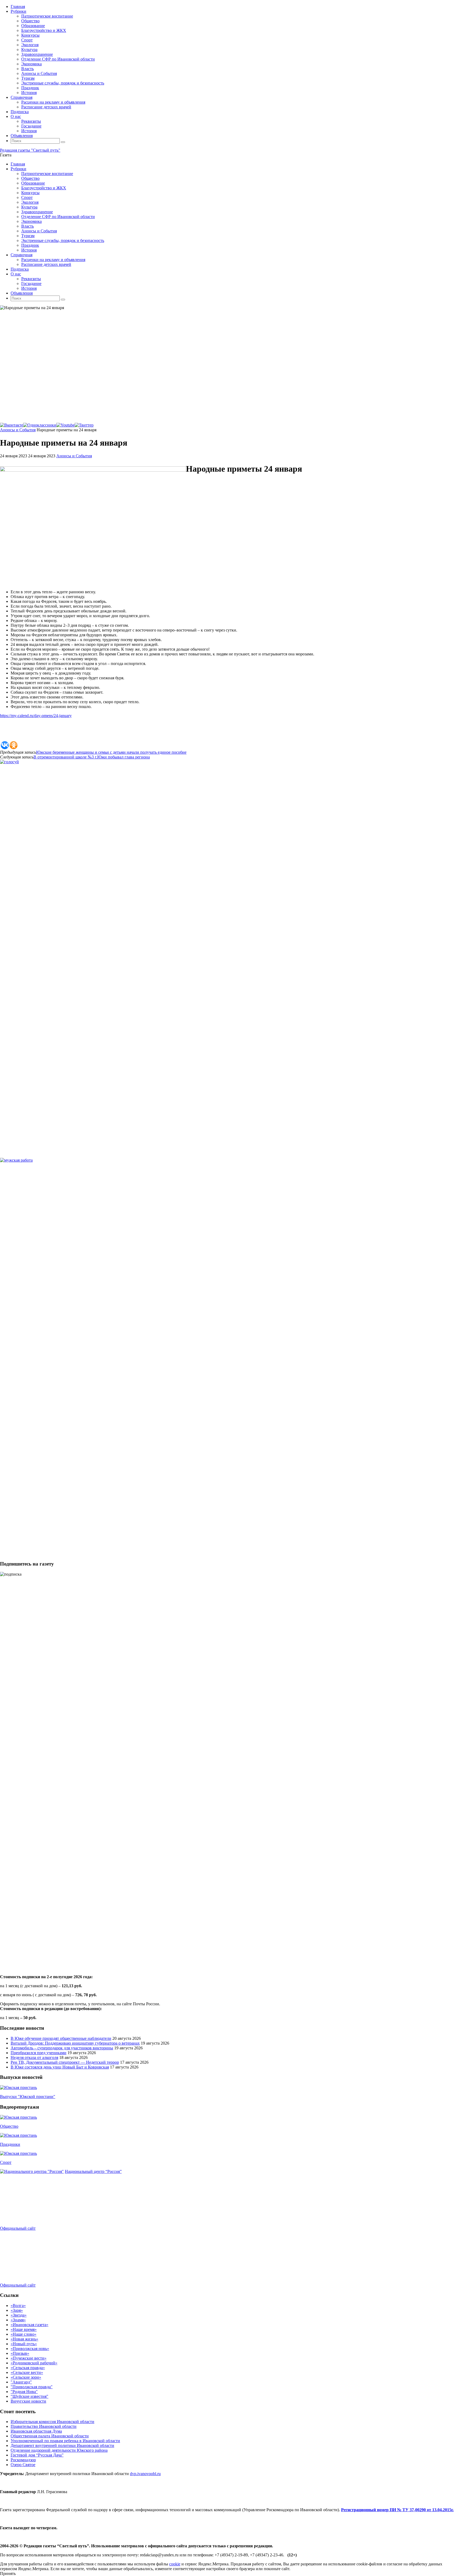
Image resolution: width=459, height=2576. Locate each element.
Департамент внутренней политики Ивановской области (62, 2445)
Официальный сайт (18, 2228)
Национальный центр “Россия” (93, 2171)
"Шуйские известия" (29, 2396)
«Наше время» (24, 2329)
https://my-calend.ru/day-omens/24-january (36, 716)
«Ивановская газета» (29, 2325)
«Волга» (18, 2306)
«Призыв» (20, 2353)
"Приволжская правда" (32, 2387)
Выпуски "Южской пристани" (28, 2097)
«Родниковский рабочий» (34, 2363)
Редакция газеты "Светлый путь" (30, 150)
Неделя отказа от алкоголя (34, 2057)
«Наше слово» (24, 2334)
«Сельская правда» (28, 2368)
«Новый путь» (24, 2344)
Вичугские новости (28, 2401)
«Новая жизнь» (24, 2339)
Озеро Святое (23, 2465)
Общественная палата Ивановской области (50, 2436)
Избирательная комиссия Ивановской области (52, 2422)
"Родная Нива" (24, 2392)
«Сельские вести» (27, 2372)
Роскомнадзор (23, 2460)
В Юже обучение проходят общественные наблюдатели (61, 2038)
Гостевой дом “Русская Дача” (37, 2455)
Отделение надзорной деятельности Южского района (59, 2450)
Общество (9, 2126)
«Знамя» (18, 2320)
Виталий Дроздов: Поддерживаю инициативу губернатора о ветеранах (75, 2043)
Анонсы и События (18, 430)
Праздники (10, 2144)
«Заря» (17, 2310)
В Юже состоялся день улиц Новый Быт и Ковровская (60, 2067)
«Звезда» (19, 2315)
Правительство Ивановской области (44, 2426)
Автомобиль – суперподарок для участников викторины (62, 2048)
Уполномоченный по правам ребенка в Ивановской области (65, 2441)
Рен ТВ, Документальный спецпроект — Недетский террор (65, 2062)
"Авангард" (21, 2382)
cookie (175, 2564)
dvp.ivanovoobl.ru (145, 2474)
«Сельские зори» (26, 2377)
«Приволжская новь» (30, 2349)
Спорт (6, 2162)
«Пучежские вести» (29, 2358)
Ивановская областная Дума (36, 2431)
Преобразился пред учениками (39, 2053)
